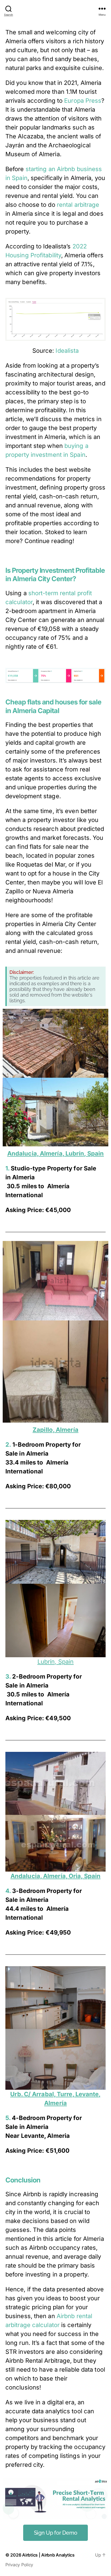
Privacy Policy (19, 2565)
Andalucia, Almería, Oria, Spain (55, 1876)
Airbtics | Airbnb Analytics (48, 2555)
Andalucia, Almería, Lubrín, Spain (55, 1153)
